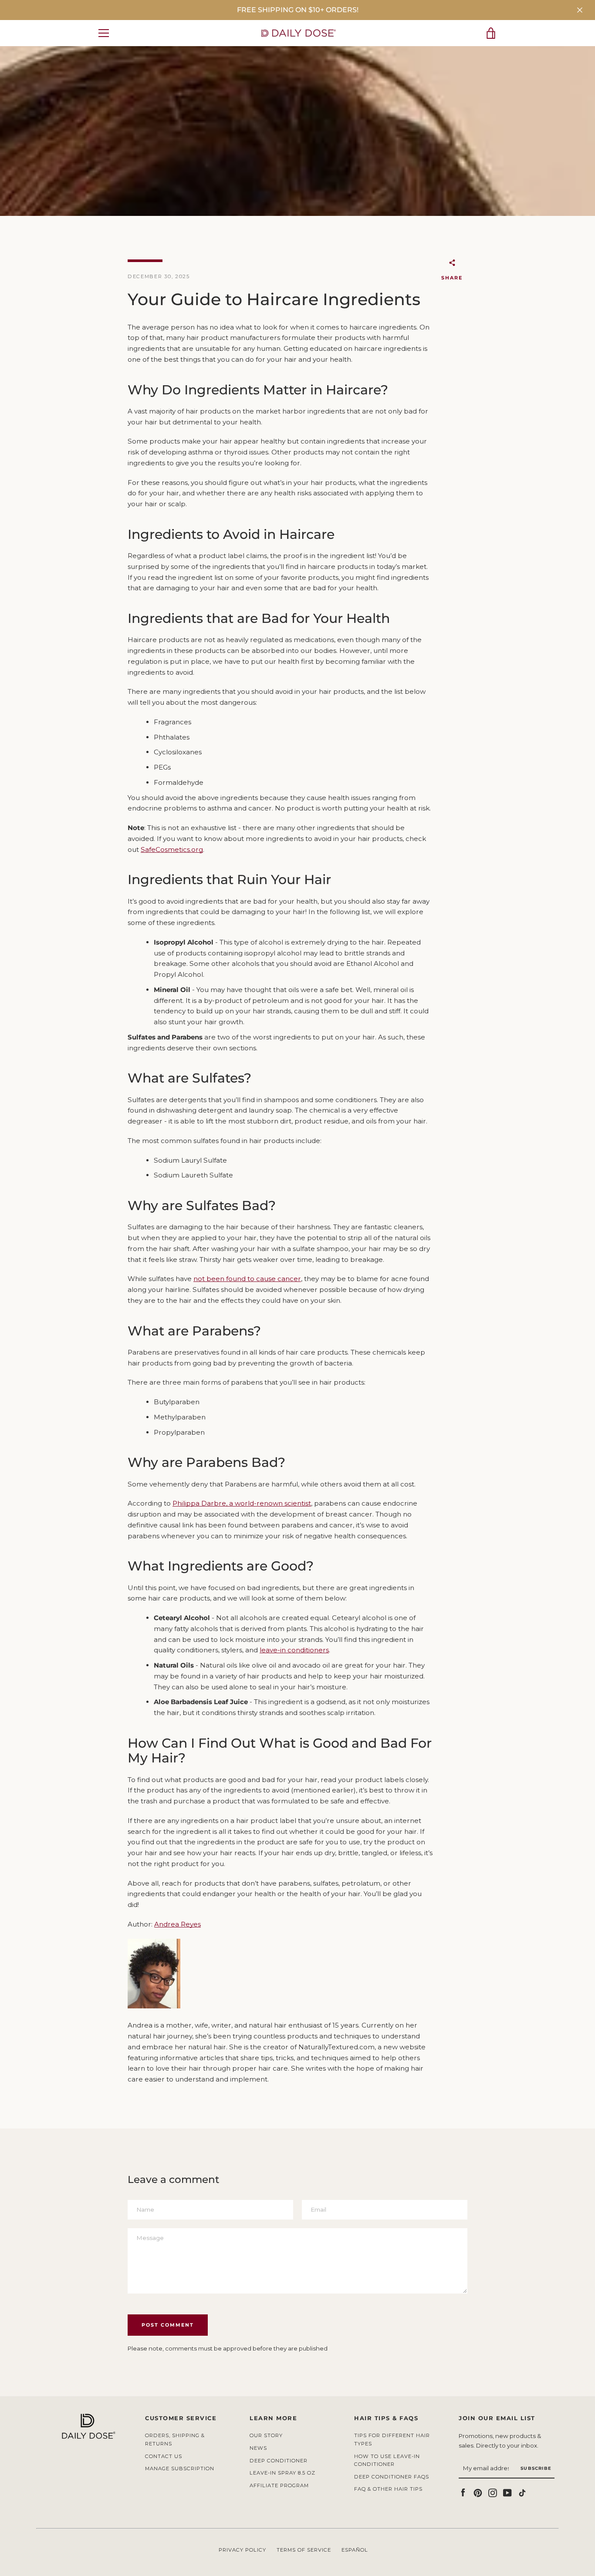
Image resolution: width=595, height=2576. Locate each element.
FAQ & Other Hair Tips (388, 2489)
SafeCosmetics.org (172, 849)
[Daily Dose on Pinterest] (478, 2492)
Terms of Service (304, 2550)
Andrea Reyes (177, 1924)
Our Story (266, 2435)
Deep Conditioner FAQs (392, 2477)
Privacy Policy (242, 2550)
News (258, 2448)
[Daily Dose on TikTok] (522, 2492)
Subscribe (536, 2468)
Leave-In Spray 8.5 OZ (282, 2473)
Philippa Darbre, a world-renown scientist (242, 1503)
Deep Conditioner (279, 2461)
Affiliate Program (279, 2485)
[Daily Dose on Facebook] (463, 2492)
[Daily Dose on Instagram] (493, 2492)
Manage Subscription (180, 2468)
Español (355, 2550)
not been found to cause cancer (247, 1279)
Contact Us (164, 2456)
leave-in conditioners (294, 1650)
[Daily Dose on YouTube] (507, 2492)
